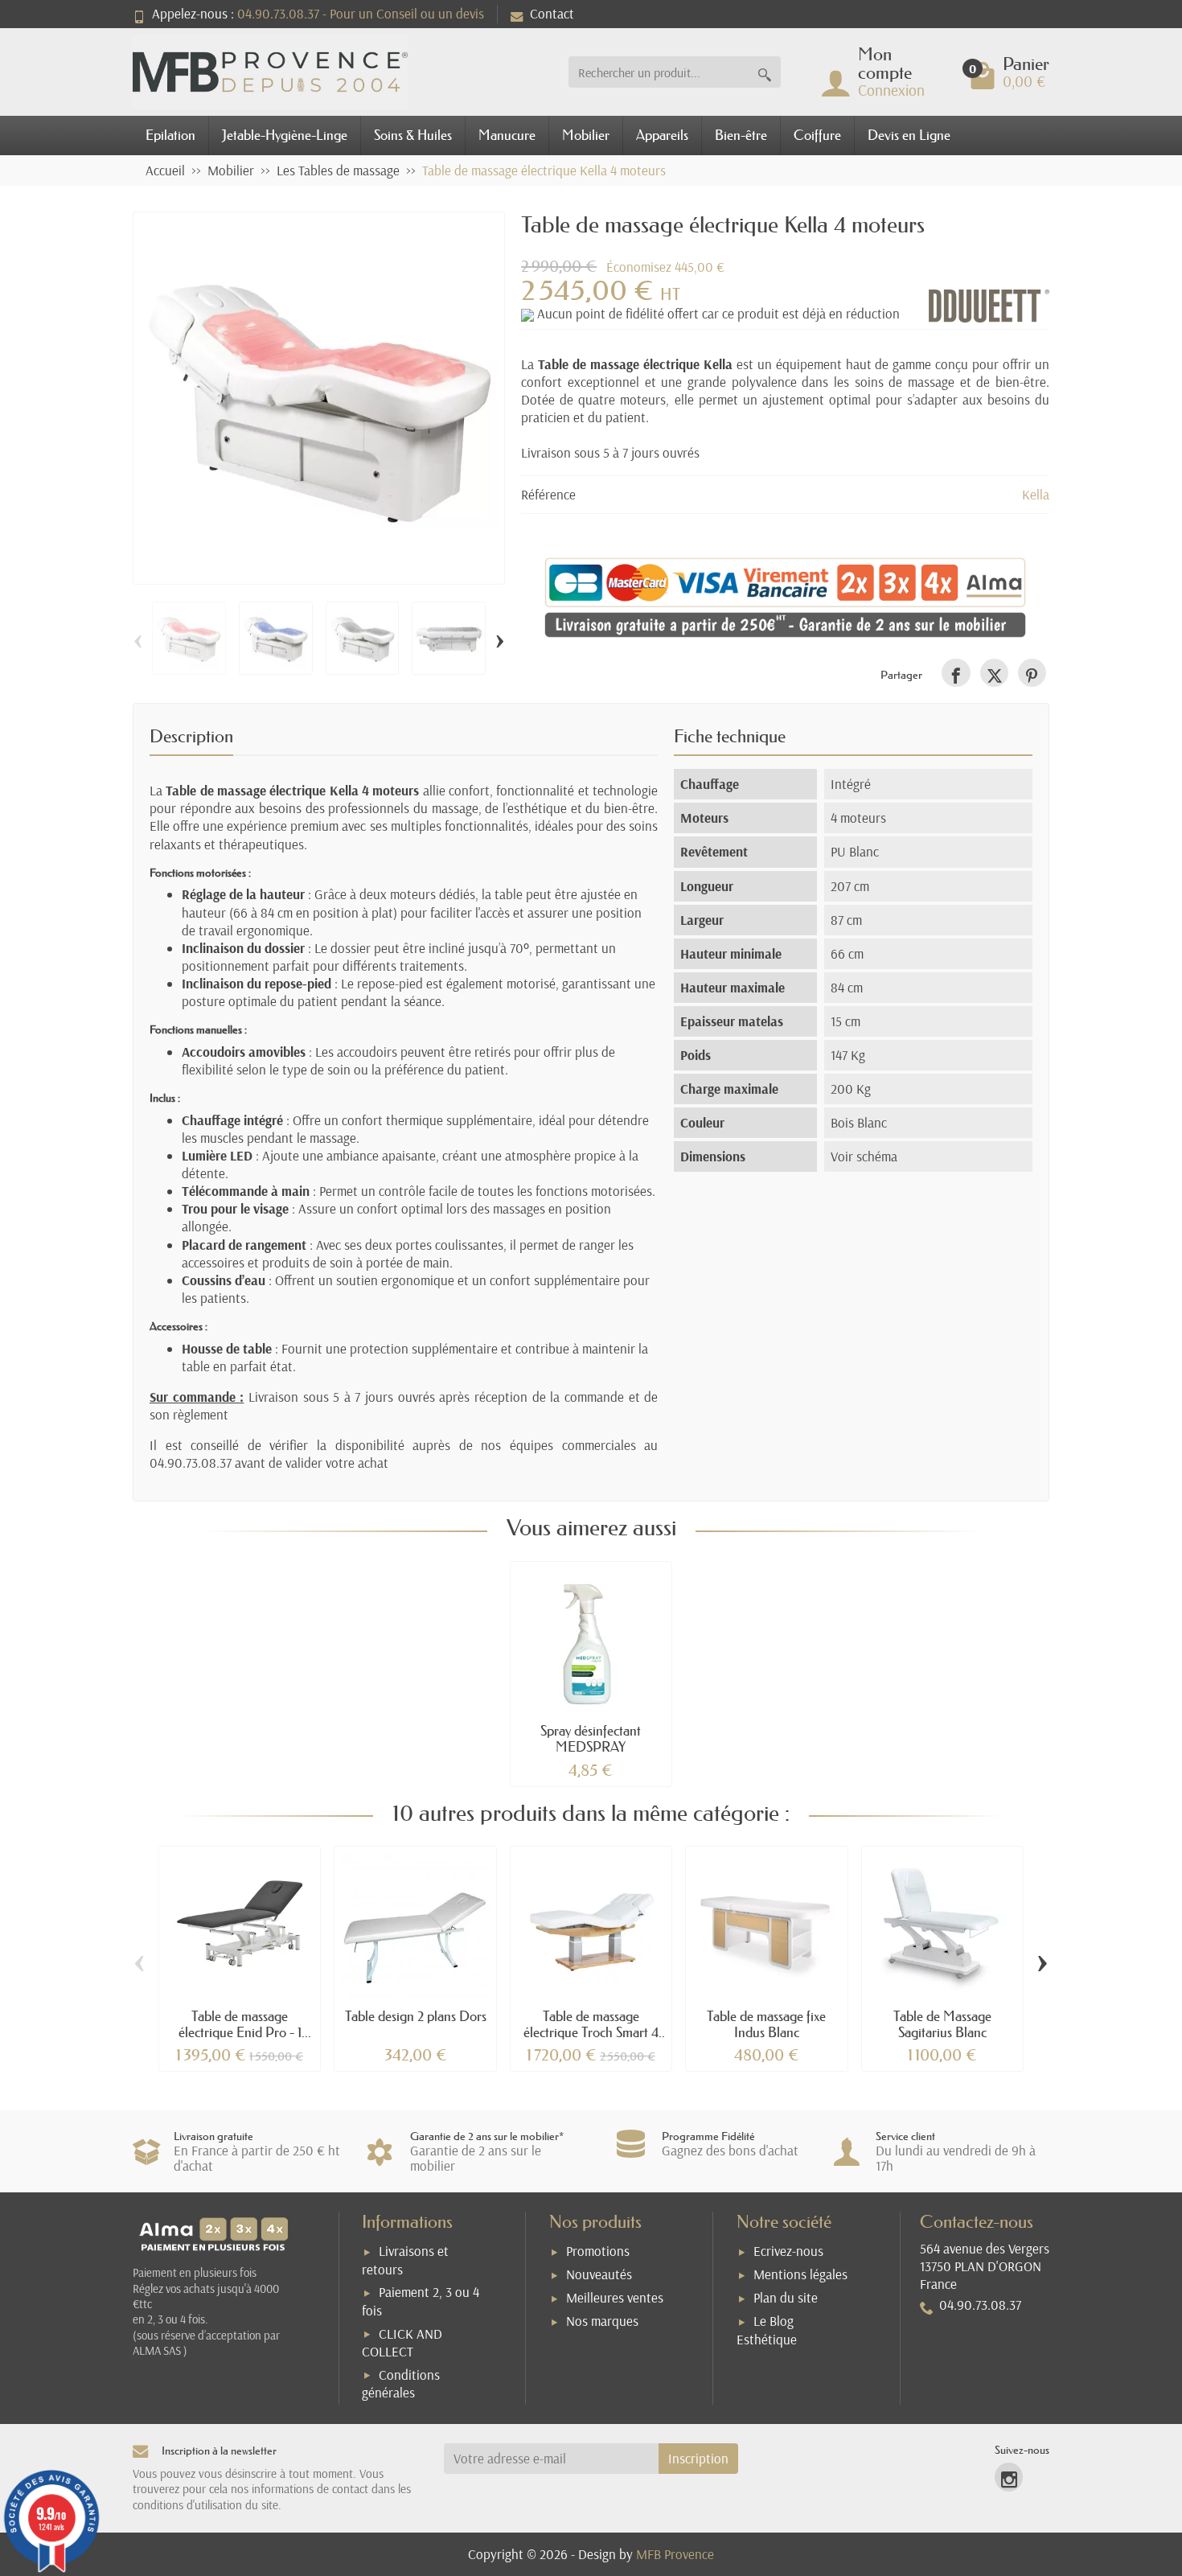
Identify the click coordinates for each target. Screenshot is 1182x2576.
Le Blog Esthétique (767, 2330)
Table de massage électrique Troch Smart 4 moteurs (591, 2032)
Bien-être (741, 135)
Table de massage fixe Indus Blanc (766, 2024)
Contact (552, 13)
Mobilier (586, 135)
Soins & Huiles (413, 135)
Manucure (507, 135)
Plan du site (786, 2297)
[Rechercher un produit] (765, 72)
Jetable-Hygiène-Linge (285, 135)
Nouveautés (599, 2274)
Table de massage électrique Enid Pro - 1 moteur (240, 2032)
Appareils (662, 135)
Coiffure (817, 135)
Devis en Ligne (909, 135)
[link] (956, 673)
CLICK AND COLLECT (402, 2343)
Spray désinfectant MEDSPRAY (591, 1738)
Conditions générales (401, 2384)
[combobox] (659, 72)
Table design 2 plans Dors (416, 2016)
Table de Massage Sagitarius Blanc (942, 2024)
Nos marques (602, 2321)
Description (191, 736)
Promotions (598, 2251)
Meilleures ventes (615, 2297)
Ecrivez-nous (788, 2251)
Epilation (170, 135)
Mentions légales (800, 2274)
